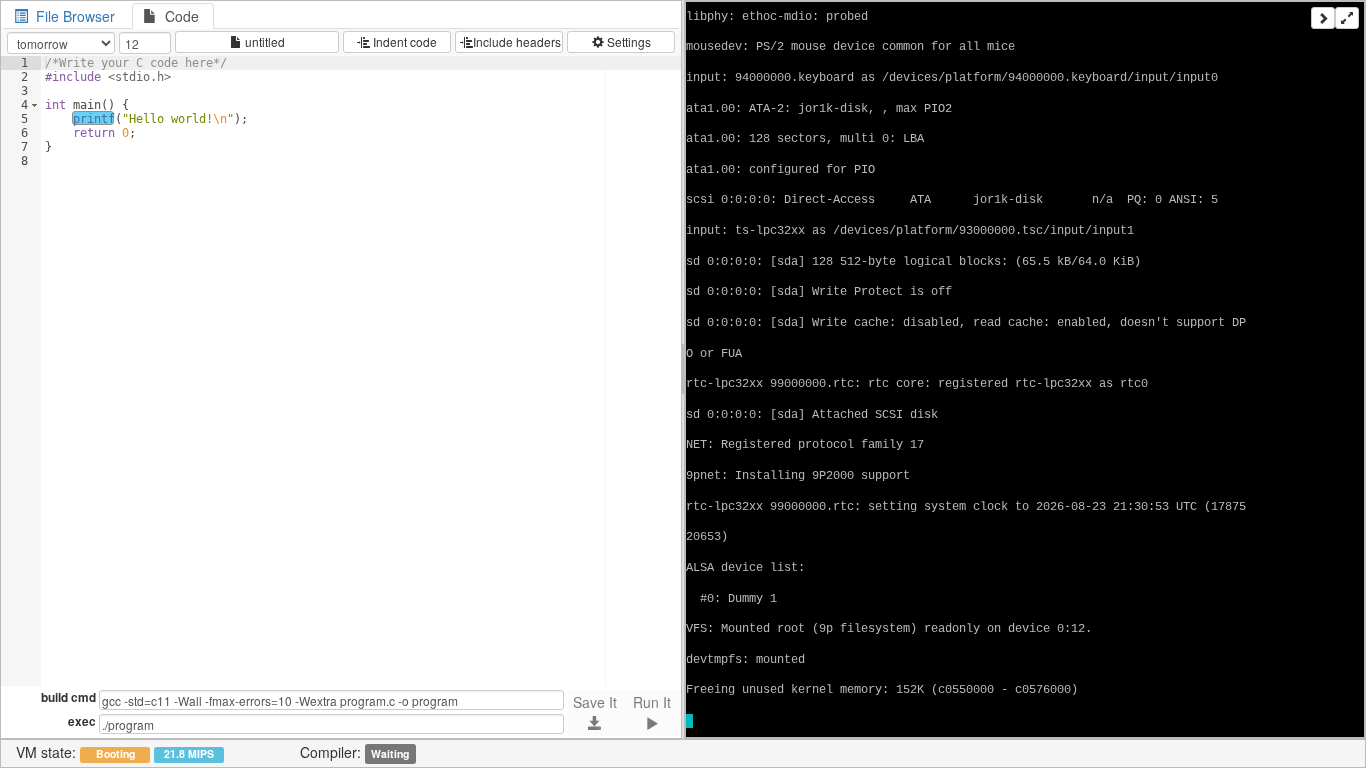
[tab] (66, 16)
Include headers (517, 41)
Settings (627, 41)
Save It (595, 702)
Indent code (403, 41)
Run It (652, 702)
